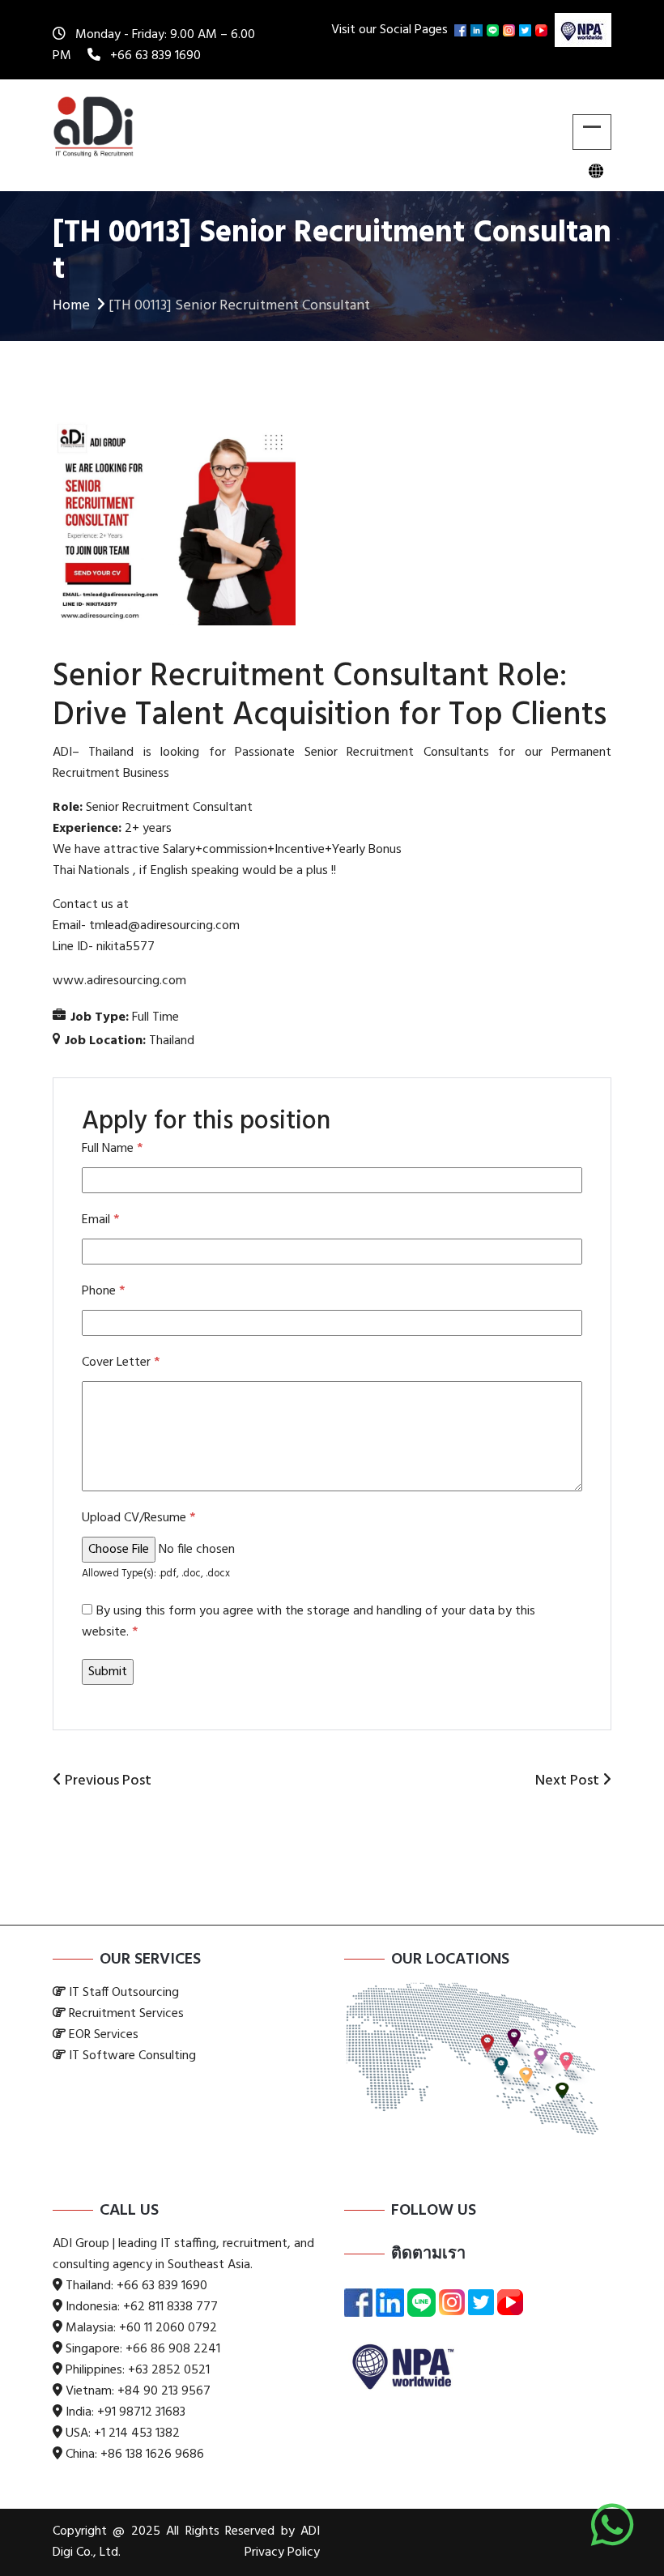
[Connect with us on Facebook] (462, 30)
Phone (103, 1291)
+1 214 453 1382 (137, 2433)
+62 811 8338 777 (170, 2307)
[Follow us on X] (527, 30)
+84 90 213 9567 (164, 2391)
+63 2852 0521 (169, 2370)
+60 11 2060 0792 (168, 2328)
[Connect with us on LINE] (495, 30)
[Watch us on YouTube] (543, 30)
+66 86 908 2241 (173, 2349)
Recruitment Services (126, 2014)
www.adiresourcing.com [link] (119, 981)
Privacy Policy (282, 2553)
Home (71, 306)
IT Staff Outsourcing (124, 1993)
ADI (62, 753)
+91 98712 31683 (141, 2412)
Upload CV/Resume (138, 1518)
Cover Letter (121, 1363)
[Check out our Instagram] (511, 30)
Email (100, 1220)
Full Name (112, 1149)
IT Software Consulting (132, 2056)
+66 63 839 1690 (155, 56)
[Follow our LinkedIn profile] (479, 30)
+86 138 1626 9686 (152, 2454)
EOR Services (104, 2035)
